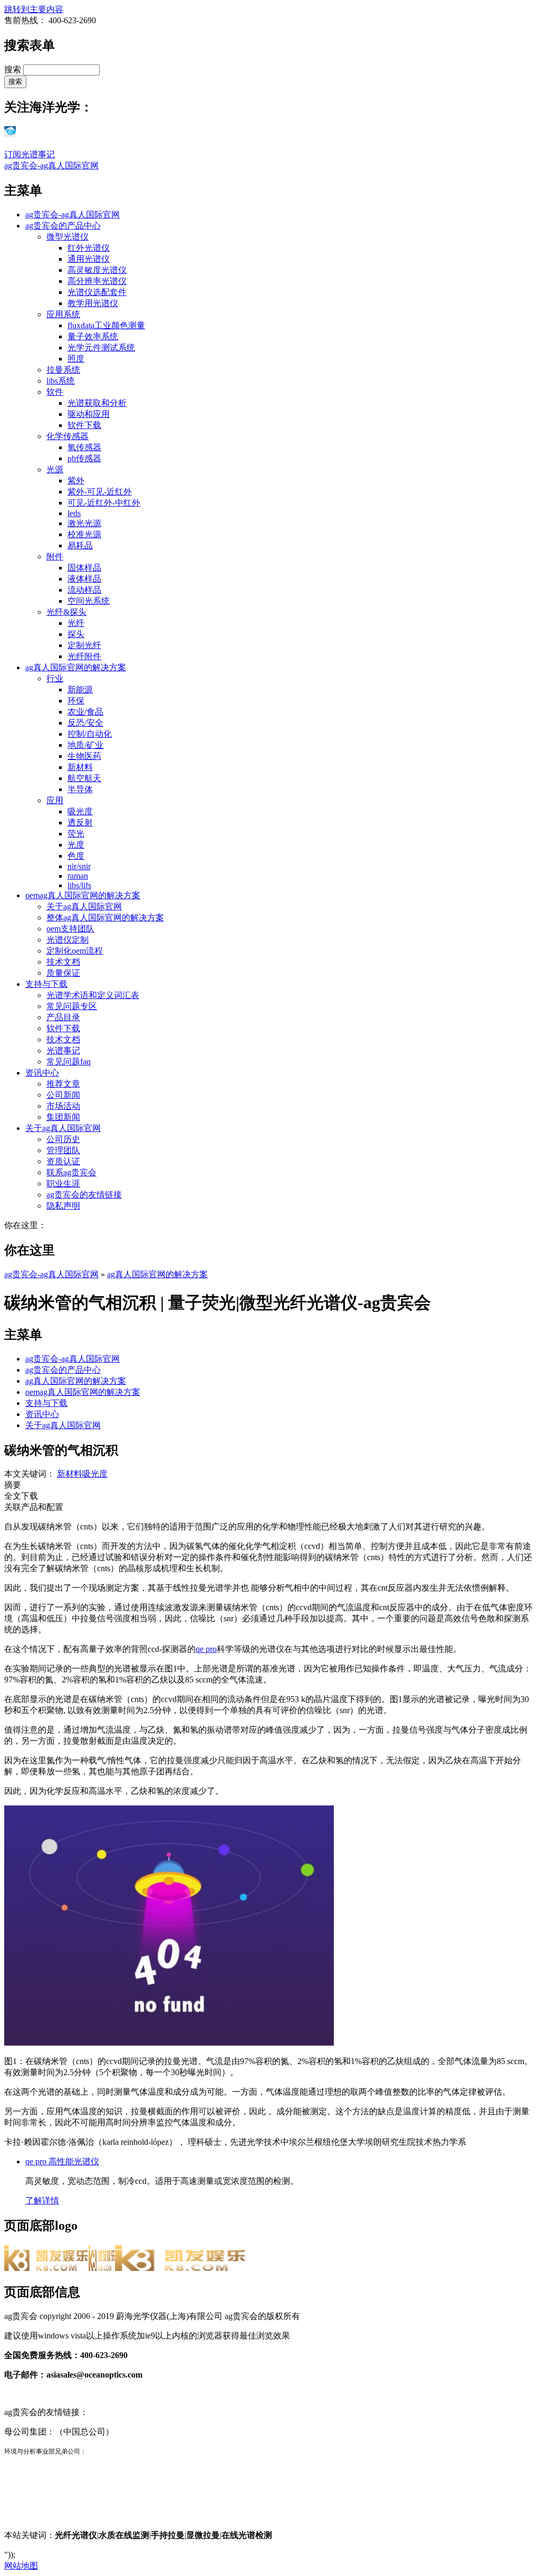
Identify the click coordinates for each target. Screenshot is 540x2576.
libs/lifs (79, 885)
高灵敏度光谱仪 (97, 270)
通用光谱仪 (89, 259)
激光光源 (84, 523)
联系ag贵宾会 (71, 1172)
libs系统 (61, 381)
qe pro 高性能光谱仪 (62, 2161)
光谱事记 (63, 1051)
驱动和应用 (89, 414)
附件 (55, 557)
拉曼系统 (63, 370)
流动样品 (84, 590)
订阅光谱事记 (30, 154)
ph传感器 (84, 458)
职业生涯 (63, 1184)
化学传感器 (67, 436)
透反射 (80, 823)
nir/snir (79, 866)
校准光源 (84, 534)
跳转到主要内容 (34, 9)
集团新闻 (63, 1117)
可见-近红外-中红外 (104, 503)
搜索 (14, 69)
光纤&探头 (66, 612)
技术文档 (63, 962)
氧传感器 (84, 447)
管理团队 (63, 1150)
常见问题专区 (72, 1006)
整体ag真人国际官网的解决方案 (105, 918)
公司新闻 (63, 1095)
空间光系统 (89, 601)
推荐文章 (63, 1084)
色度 (76, 856)
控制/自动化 (90, 734)
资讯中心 (42, 1073)
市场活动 (63, 1106)
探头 (76, 634)
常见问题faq (69, 1062)
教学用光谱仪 (93, 303)
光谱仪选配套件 (97, 292)
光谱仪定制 (67, 940)
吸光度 (80, 811)
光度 (76, 845)
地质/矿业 (85, 745)
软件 (55, 392)
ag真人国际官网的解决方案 (76, 667)
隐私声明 (63, 1206)
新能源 (80, 690)
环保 (76, 701)
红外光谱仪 (89, 248)
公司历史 (63, 1139)
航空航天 (84, 778)
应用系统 (63, 314)
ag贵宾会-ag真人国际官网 (51, 165)
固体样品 (84, 568)
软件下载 (84, 425)
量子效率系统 (93, 336)
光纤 (76, 623)
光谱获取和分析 (97, 403)
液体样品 (84, 579)
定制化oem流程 (75, 951)
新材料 (80, 767)
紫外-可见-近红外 (100, 492)
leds (74, 513)
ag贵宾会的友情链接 (84, 1195)
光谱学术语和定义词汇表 (93, 995)
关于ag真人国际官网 (84, 906)
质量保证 (63, 973)
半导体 (80, 789)
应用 (55, 800)
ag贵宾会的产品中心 (63, 226)
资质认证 (63, 1161)
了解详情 (42, 2200)
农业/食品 (85, 712)
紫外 (76, 481)
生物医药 (84, 756)
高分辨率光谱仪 (97, 281)
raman (78, 876)
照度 (76, 359)
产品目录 (63, 1017)
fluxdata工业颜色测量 (106, 325)
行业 (55, 678)
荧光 (76, 834)
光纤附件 (84, 656)
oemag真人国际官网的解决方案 (83, 895)
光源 (55, 469)
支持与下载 (46, 984)
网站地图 (21, 2566)
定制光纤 (84, 645)
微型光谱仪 (67, 237)
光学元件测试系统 (101, 348)
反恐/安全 (85, 723)
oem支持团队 (70, 929)
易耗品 (80, 545)
